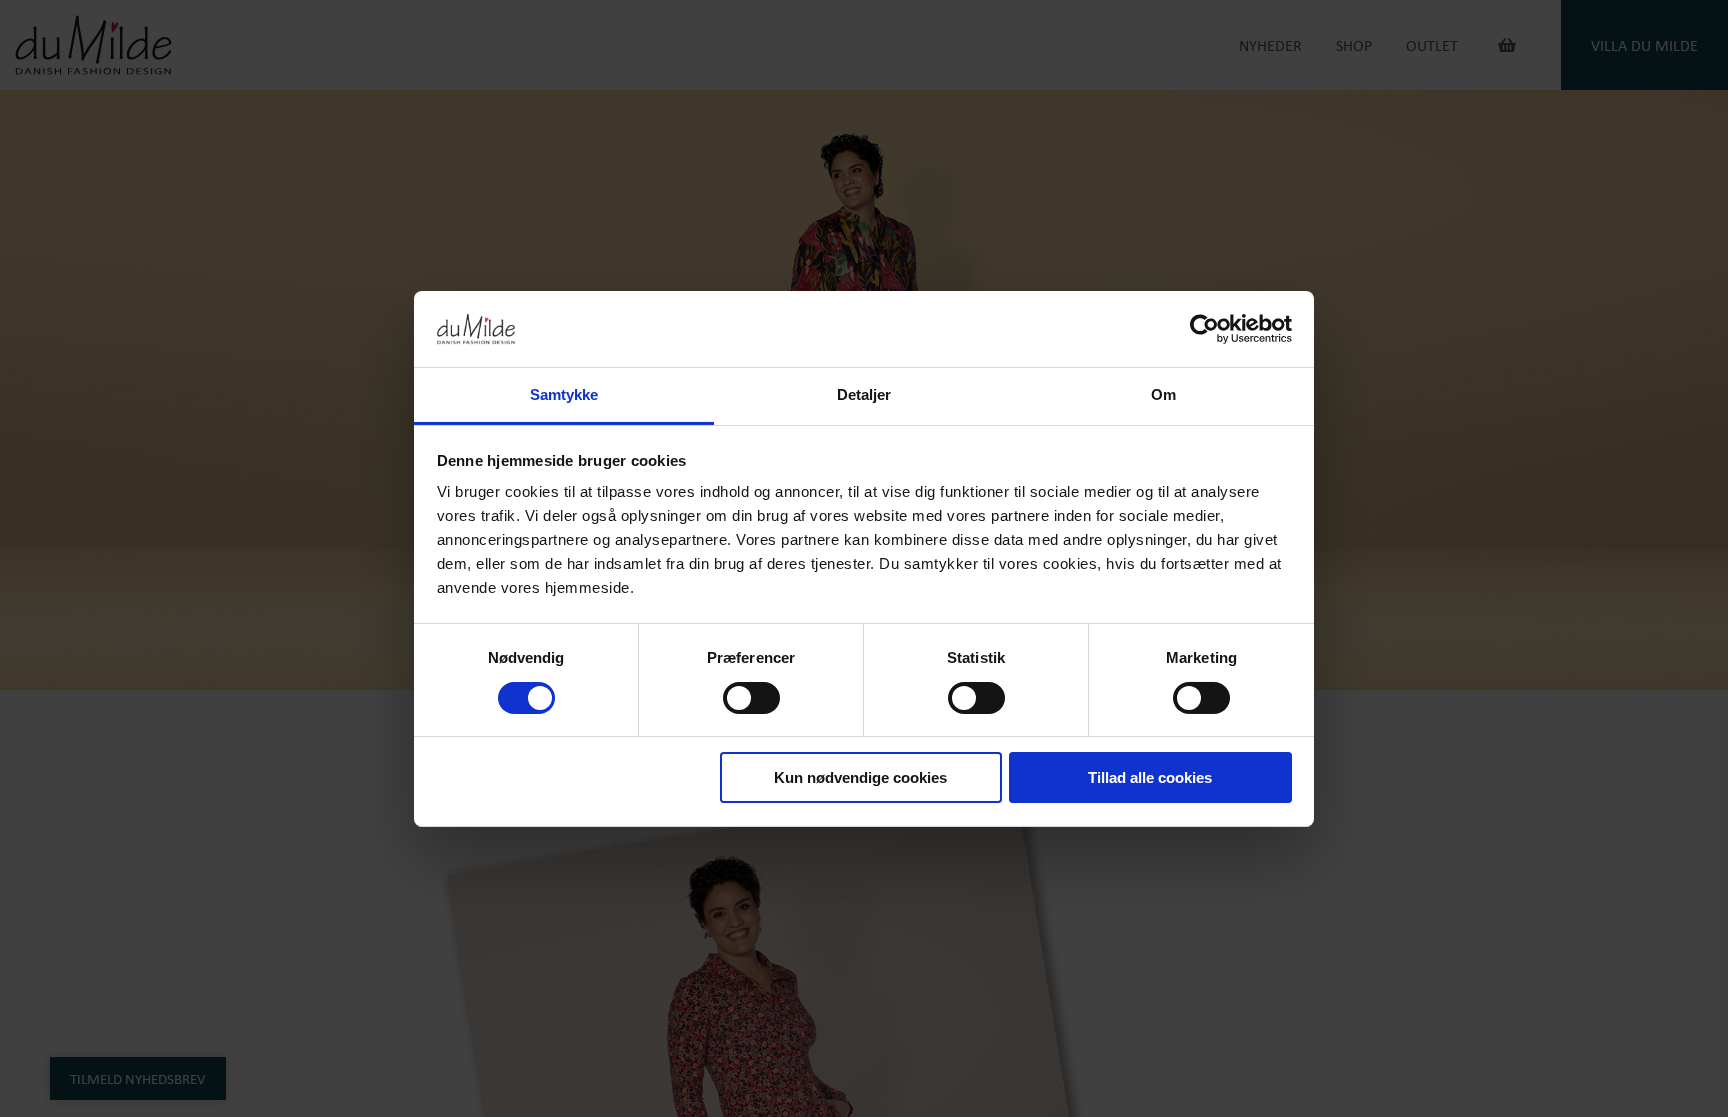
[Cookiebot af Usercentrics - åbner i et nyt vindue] (1204, 329)
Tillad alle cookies (1150, 777)
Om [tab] (1163, 394)
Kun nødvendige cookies (860, 777)
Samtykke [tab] (564, 394)
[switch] (751, 698)
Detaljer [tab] (864, 394)
